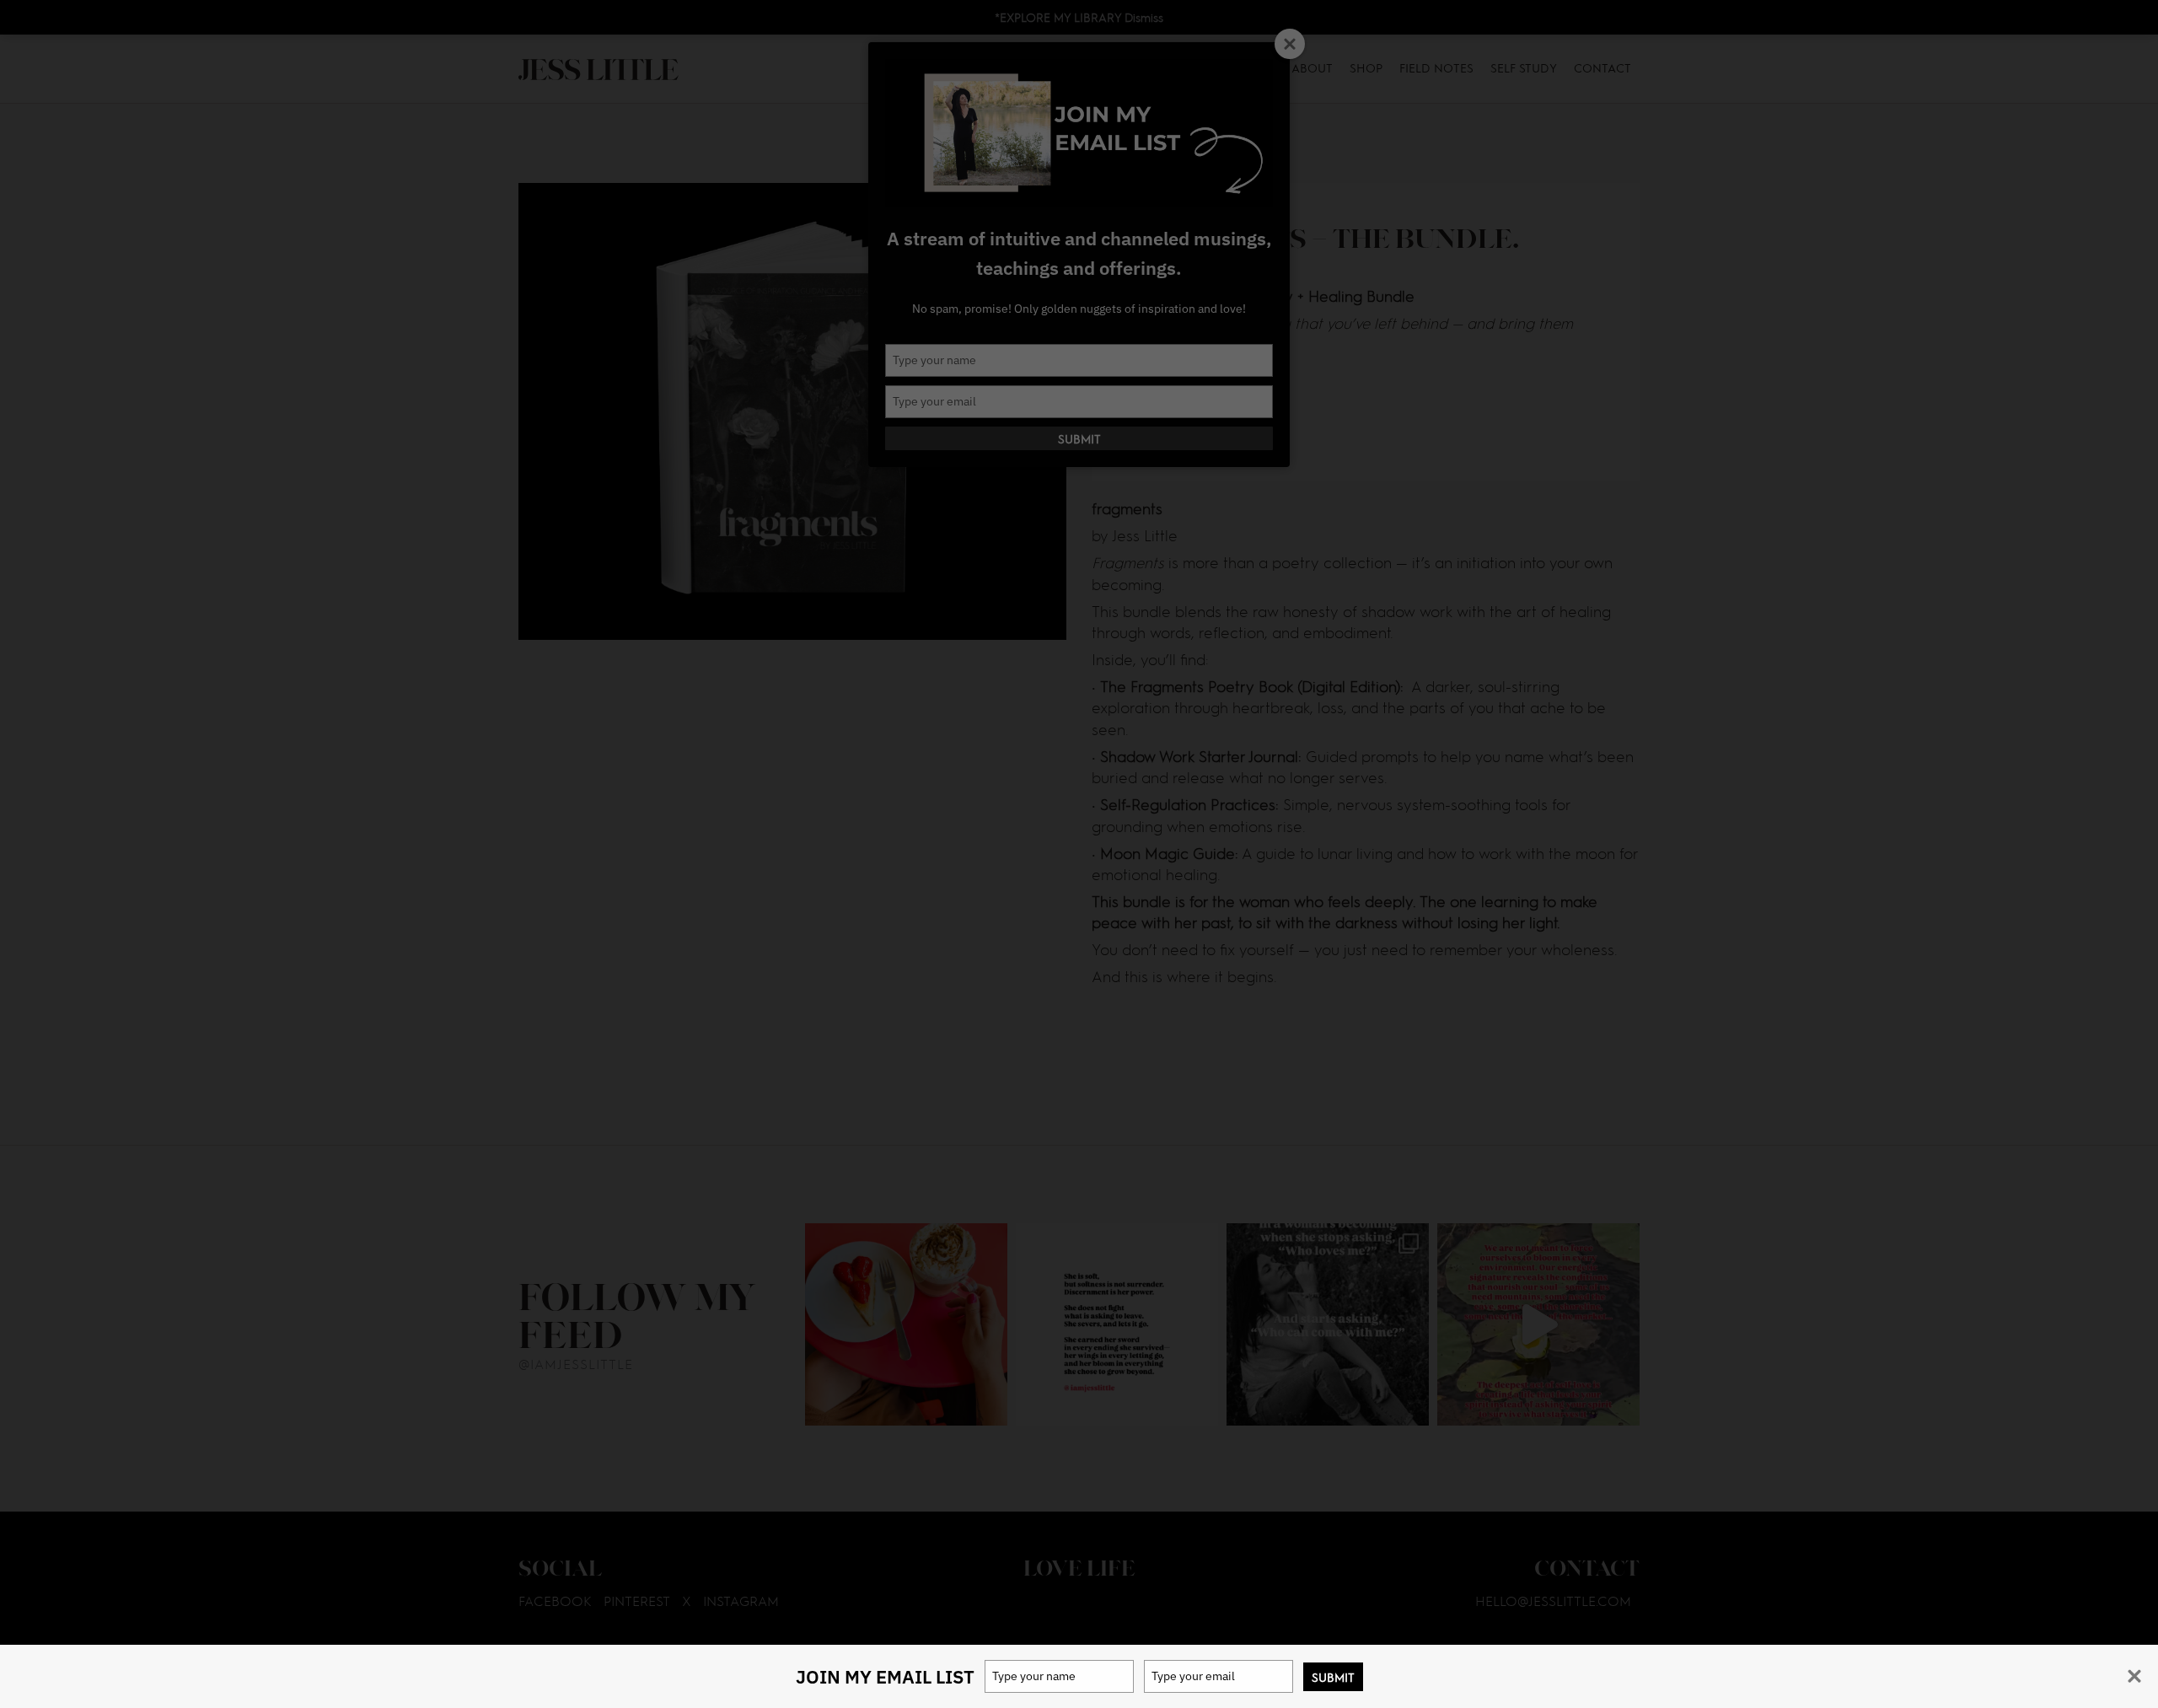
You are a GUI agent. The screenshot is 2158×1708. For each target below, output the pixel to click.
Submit (1333, 1677)
